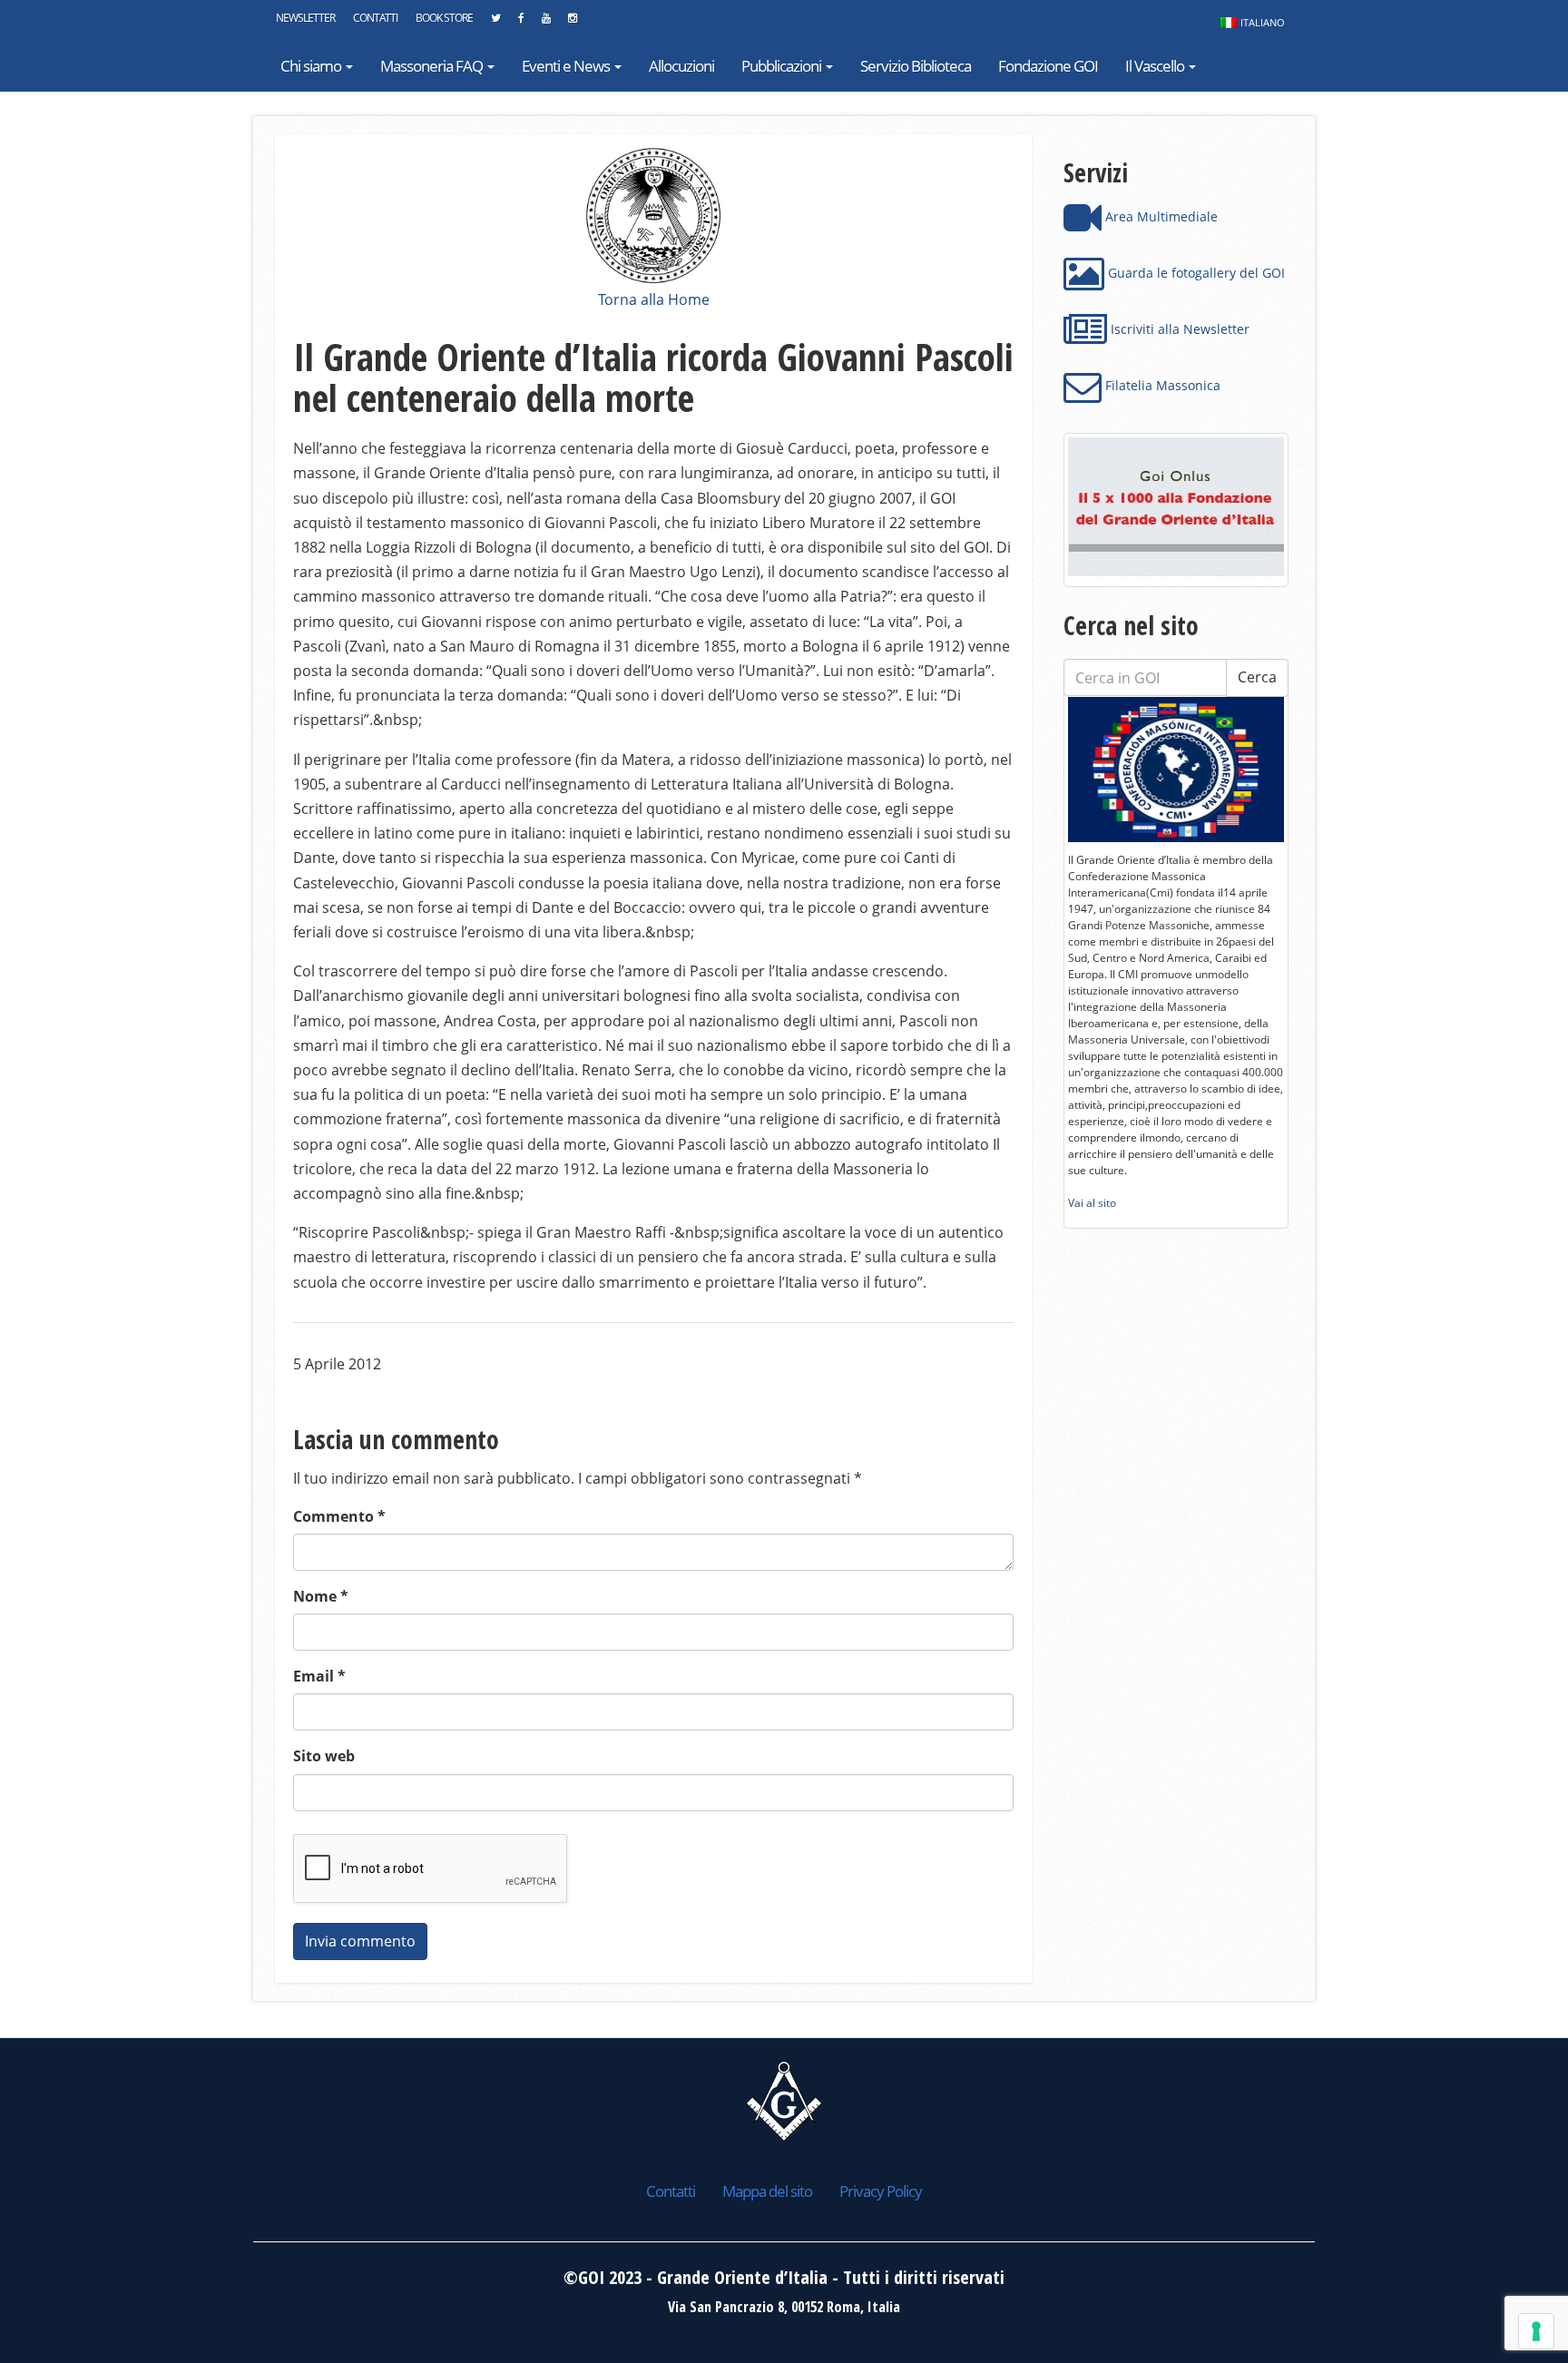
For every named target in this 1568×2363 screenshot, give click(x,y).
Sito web (324, 1756)
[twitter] (495, 23)
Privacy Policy (881, 2191)
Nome (321, 1596)
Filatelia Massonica (1161, 385)
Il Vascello (1156, 66)
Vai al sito (1092, 1203)
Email (319, 1676)
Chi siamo (312, 66)
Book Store (444, 18)
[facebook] (521, 23)
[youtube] (546, 23)
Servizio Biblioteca (916, 66)
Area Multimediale (1160, 216)
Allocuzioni (681, 66)
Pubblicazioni (783, 66)
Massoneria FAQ (433, 66)
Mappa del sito (767, 2191)
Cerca (1257, 677)
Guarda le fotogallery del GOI (1195, 273)
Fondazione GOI (1048, 66)
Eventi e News (567, 66)
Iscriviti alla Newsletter (1178, 329)
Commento (339, 1516)
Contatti (375, 18)
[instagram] (572, 23)
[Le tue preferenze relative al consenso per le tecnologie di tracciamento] (1536, 2331)
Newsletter (305, 18)
